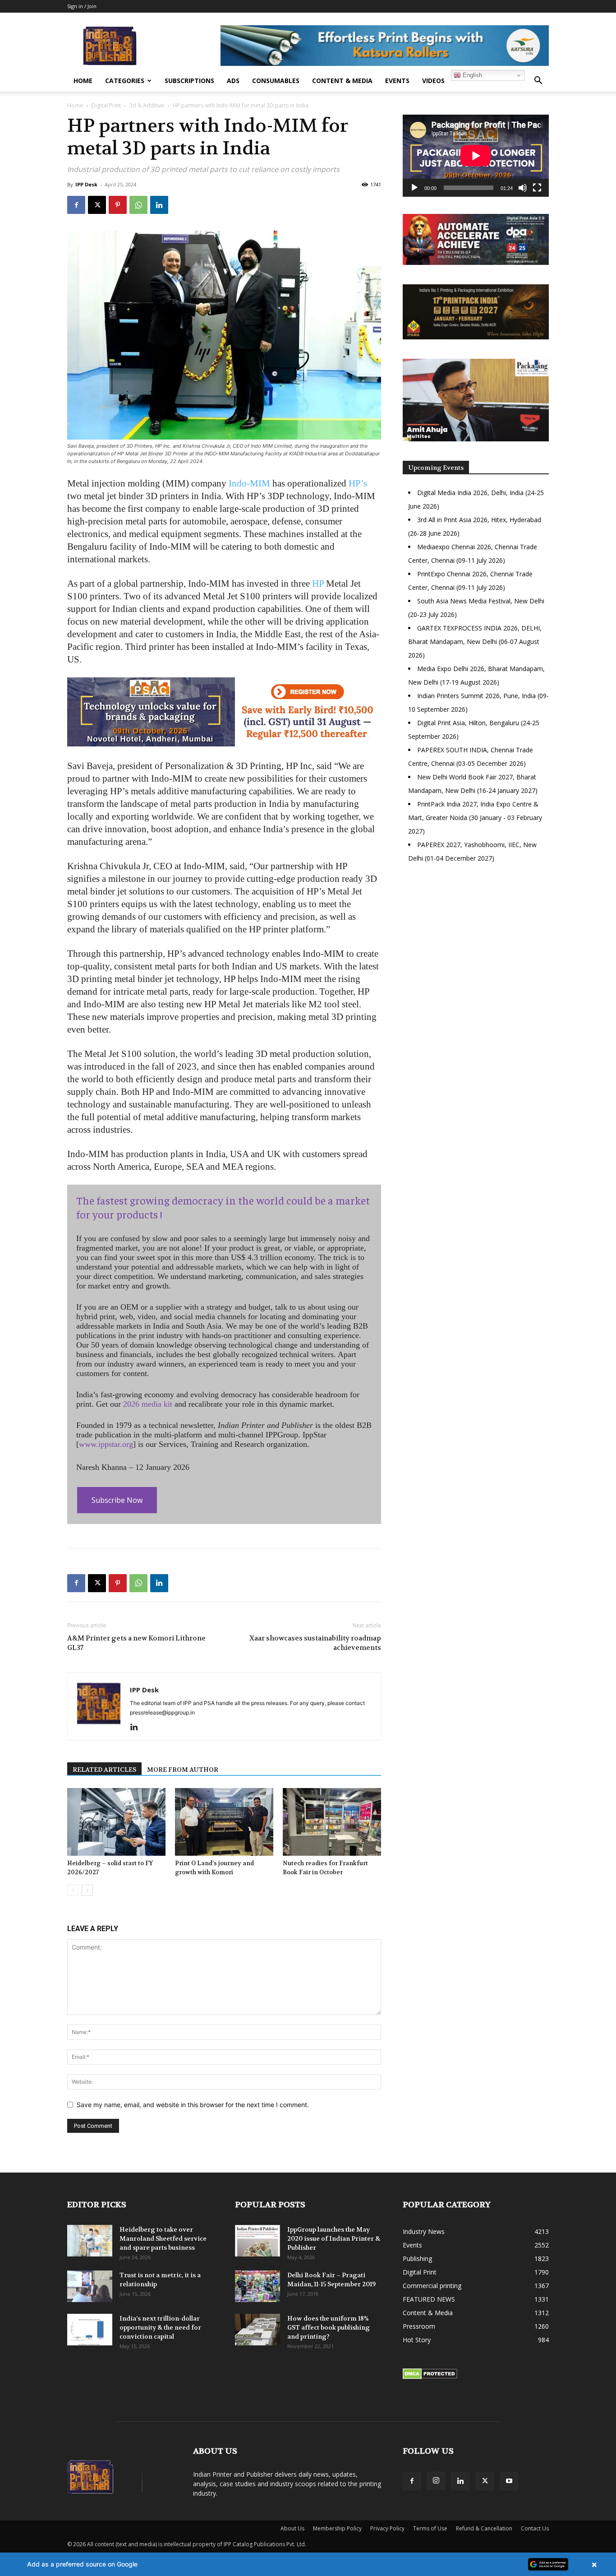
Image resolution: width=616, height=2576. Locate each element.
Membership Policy (337, 2528)
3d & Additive (147, 105)
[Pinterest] (118, 205)
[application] (476, 156)
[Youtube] (509, 2481)
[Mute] (523, 188)
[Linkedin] (159, 205)
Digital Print (106, 105)
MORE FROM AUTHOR (183, 1770)
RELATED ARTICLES (104, 1770)
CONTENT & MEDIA (342, 81)
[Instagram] (436, 2481)
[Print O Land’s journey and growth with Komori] (224, 1822)
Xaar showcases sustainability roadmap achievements (315, 1643)
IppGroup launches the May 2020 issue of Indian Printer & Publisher (334, 2238)
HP (318, 584)
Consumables (276, 81)
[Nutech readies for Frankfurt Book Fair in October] (332, 1822)
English (471, 75)
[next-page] (87, 1890)
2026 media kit (148, 1404)
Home (83, 81)
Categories (125, 81)
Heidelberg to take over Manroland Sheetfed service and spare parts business (163, 2238)
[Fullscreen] (537, 188)
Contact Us (535, 2528)
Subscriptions (189, 81)
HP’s (358, 483)
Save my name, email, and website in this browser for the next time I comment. (193, 2105)
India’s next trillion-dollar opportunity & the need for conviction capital (160, 2327)
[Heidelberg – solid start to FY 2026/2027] (116, 1822)
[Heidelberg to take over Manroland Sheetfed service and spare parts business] (90, 2241)
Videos (433, 81)
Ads (233, 81)
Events (397, 81)
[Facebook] (76, 205)
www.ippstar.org (106, 1444)
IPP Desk (86, 184)
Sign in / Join (82, 6)
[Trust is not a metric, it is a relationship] (90, 2286)
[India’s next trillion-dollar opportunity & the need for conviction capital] (90, 2330)
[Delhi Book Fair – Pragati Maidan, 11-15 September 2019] (257, 2286)
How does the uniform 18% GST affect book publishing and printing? (329, 2327)
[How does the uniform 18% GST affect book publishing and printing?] (257, 2330)
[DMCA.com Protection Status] (430, 2377)
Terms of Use (430, 2528)
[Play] (414, 188)
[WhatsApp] (138, 205)
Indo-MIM (249, 483)
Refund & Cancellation (484, 2528)
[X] (97, 205)
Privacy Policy (387, 2528)
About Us (292, 2528)
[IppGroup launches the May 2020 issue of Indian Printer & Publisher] (257, 2241)
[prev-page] (73, 1890)
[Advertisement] (476, 948)
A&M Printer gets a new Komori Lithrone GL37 (136, 1643)
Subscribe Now (117, 1500)
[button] (538, 81)
